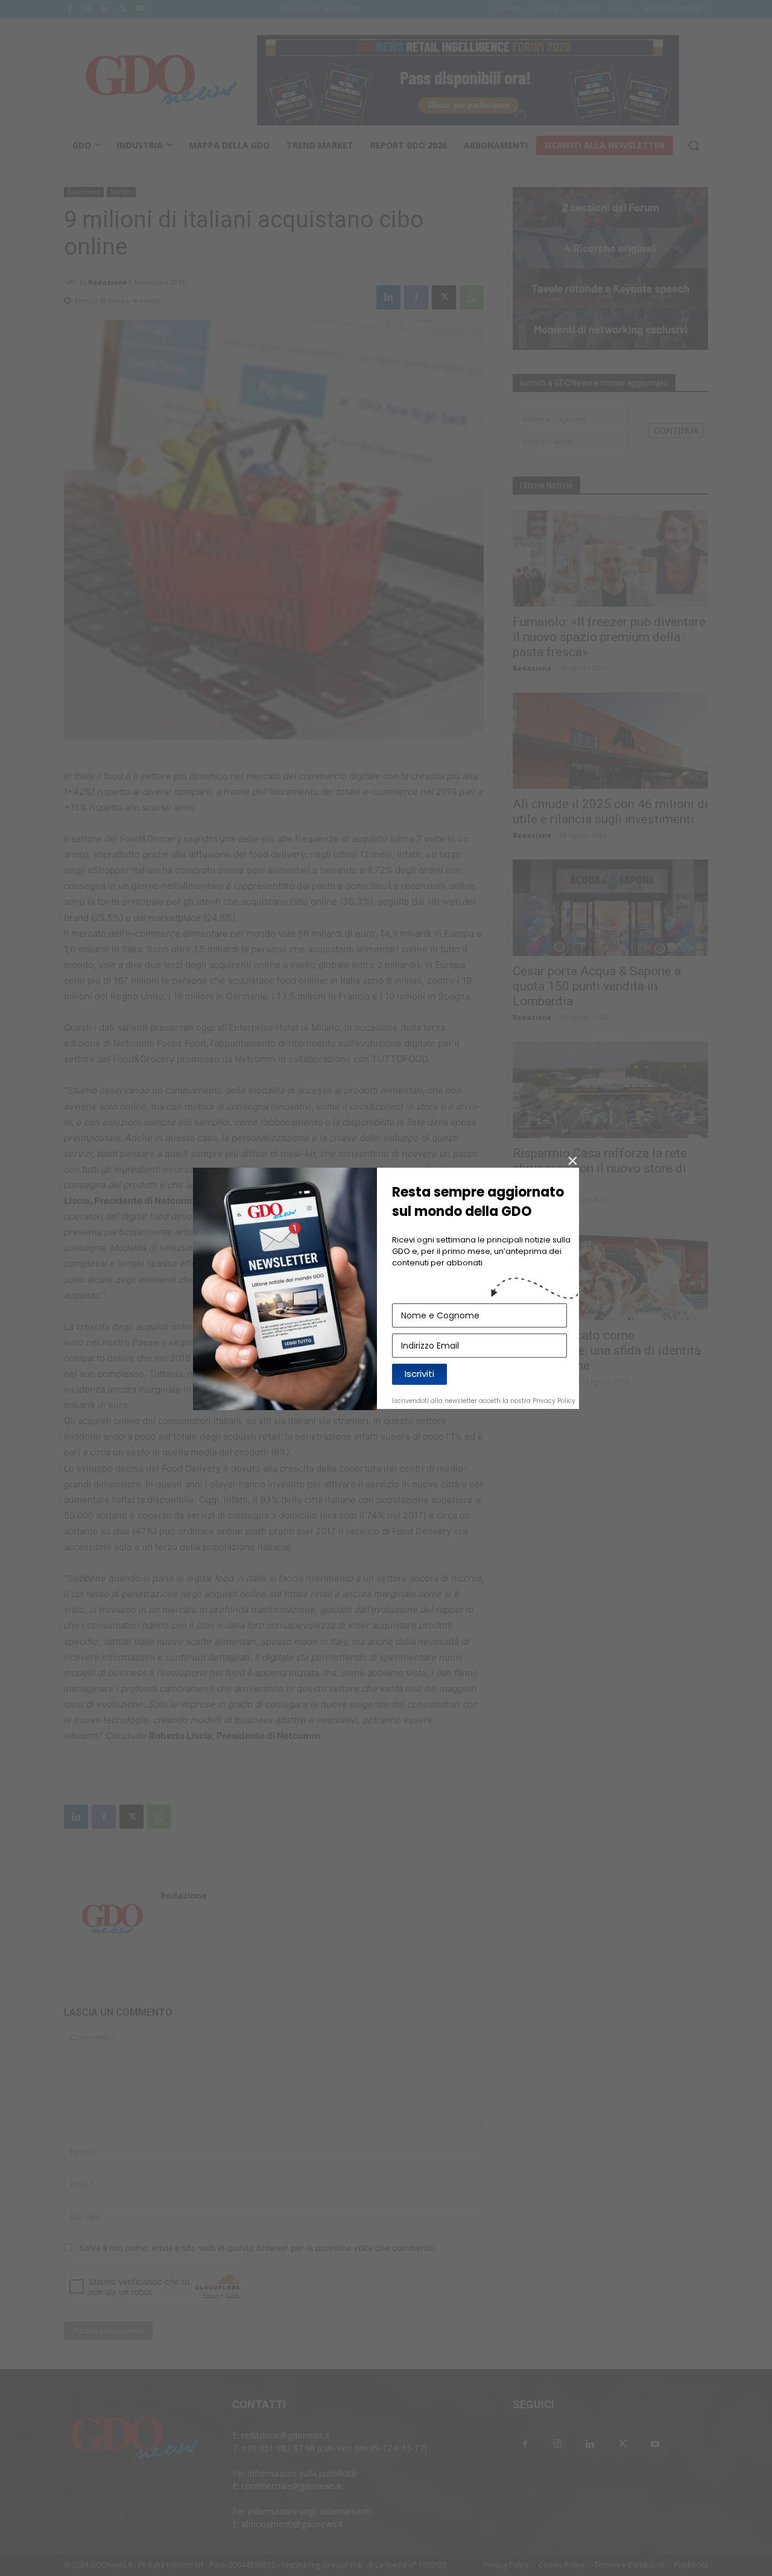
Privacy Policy (554, 1401)
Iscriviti (419, 1374)
